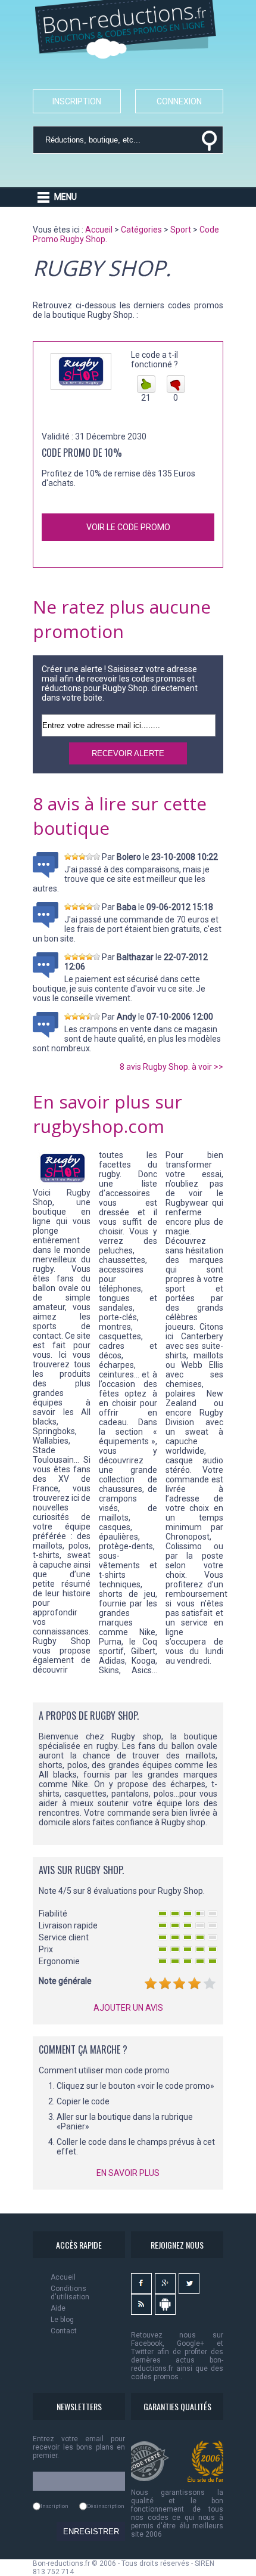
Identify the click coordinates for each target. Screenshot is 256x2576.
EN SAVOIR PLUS (128, 2173)
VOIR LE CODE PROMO (128, 527)
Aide (58, 2308)
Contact (64, 2331)
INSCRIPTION (77, 101)
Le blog (62, 2320)
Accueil (63, 2277)
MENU (65, 197)
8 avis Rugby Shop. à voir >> (171, 1067)
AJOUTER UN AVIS (128, 2008)
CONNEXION (179, 101)
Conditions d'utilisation (70, 2293)
